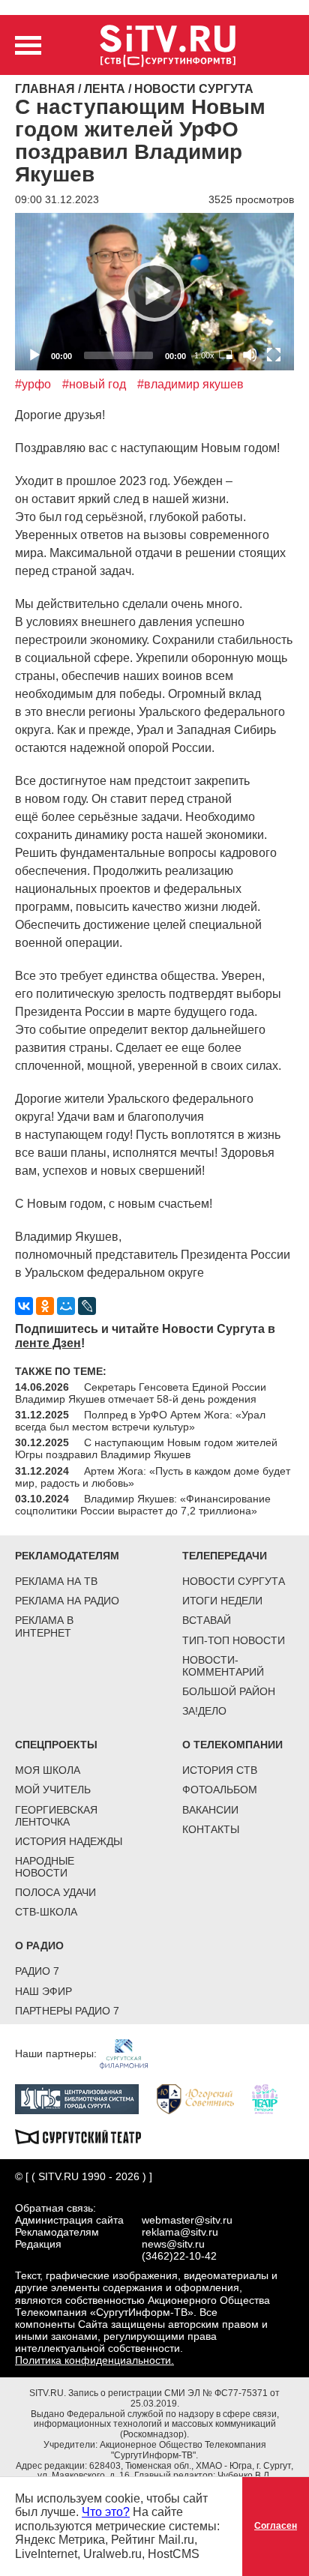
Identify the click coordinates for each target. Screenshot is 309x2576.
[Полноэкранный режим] (274, 355)
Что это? (106, 2512)
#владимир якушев (190, 384)
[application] (154, 291)
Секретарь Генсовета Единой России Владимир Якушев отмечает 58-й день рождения (141, 1393)
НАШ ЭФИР (43, 1991)
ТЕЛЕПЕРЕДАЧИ (225, 1556)
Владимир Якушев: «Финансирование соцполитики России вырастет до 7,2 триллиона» (143, 1505)
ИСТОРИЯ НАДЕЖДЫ (69, 1841)
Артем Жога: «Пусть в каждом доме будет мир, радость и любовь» (153, 1477)
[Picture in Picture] (226, 355)
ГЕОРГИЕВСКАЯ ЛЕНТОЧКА (56, 1816)
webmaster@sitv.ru (187, 2220)
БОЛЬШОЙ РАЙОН (229, 1691)
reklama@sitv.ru (180, 2232)
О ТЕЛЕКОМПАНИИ (232, 1745)
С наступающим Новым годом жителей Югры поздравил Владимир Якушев (146, 1448)
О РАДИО (39, 1945)
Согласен (276, 2526)
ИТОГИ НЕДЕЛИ (222, 1601)
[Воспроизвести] (154, 292)
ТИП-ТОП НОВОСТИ (234, 1640)
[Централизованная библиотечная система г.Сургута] (84, 2098)
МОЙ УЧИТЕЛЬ (53, 1790)
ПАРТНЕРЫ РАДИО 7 (67, 2011)
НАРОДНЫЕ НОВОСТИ (45, 1867)
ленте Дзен (48, 1343)
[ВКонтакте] (24, 1306)
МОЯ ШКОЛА (48, 1770)
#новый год (94, 384)
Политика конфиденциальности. (94, 2360)
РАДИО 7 (37, 1971)
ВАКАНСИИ (210, 1810)
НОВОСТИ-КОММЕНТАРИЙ (223, 1666)
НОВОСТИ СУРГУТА (234, 1581)
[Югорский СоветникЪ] (203, 2098)
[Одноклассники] (45, 1306)
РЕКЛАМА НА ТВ (56, 1581)
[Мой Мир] (66, 1306)
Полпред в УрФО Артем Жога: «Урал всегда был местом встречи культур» (140, 1421)
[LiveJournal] (87, 1306)
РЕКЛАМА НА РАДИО (67, 1601)
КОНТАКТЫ (211, 1829)
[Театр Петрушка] (272, 2098)
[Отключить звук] (250, 355)
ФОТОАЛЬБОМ (220, 1790)
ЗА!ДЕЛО (204, 1711)
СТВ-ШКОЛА (46, 1912)
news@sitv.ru (173, 2244)
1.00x (204, 355)
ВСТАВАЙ (207, 1620)
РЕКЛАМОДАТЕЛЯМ (67, 1556)
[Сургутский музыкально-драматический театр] (85, 2135)
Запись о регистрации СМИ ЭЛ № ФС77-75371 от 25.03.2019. (174, 2398)
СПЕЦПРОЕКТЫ (56, 1745)
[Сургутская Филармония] (131, 2053)
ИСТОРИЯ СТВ (220, 1770)
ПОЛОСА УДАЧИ (55, 1892)
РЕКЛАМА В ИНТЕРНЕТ (44, 1626)
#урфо (33, 384)
